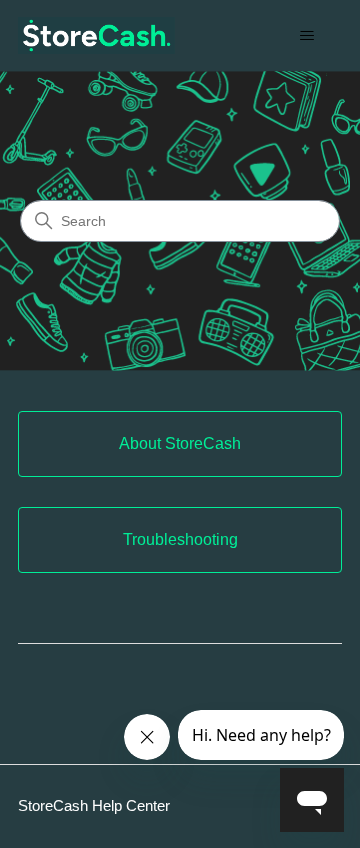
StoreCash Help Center (94, 805)
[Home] (96, 35)
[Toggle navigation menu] (306, 36)
